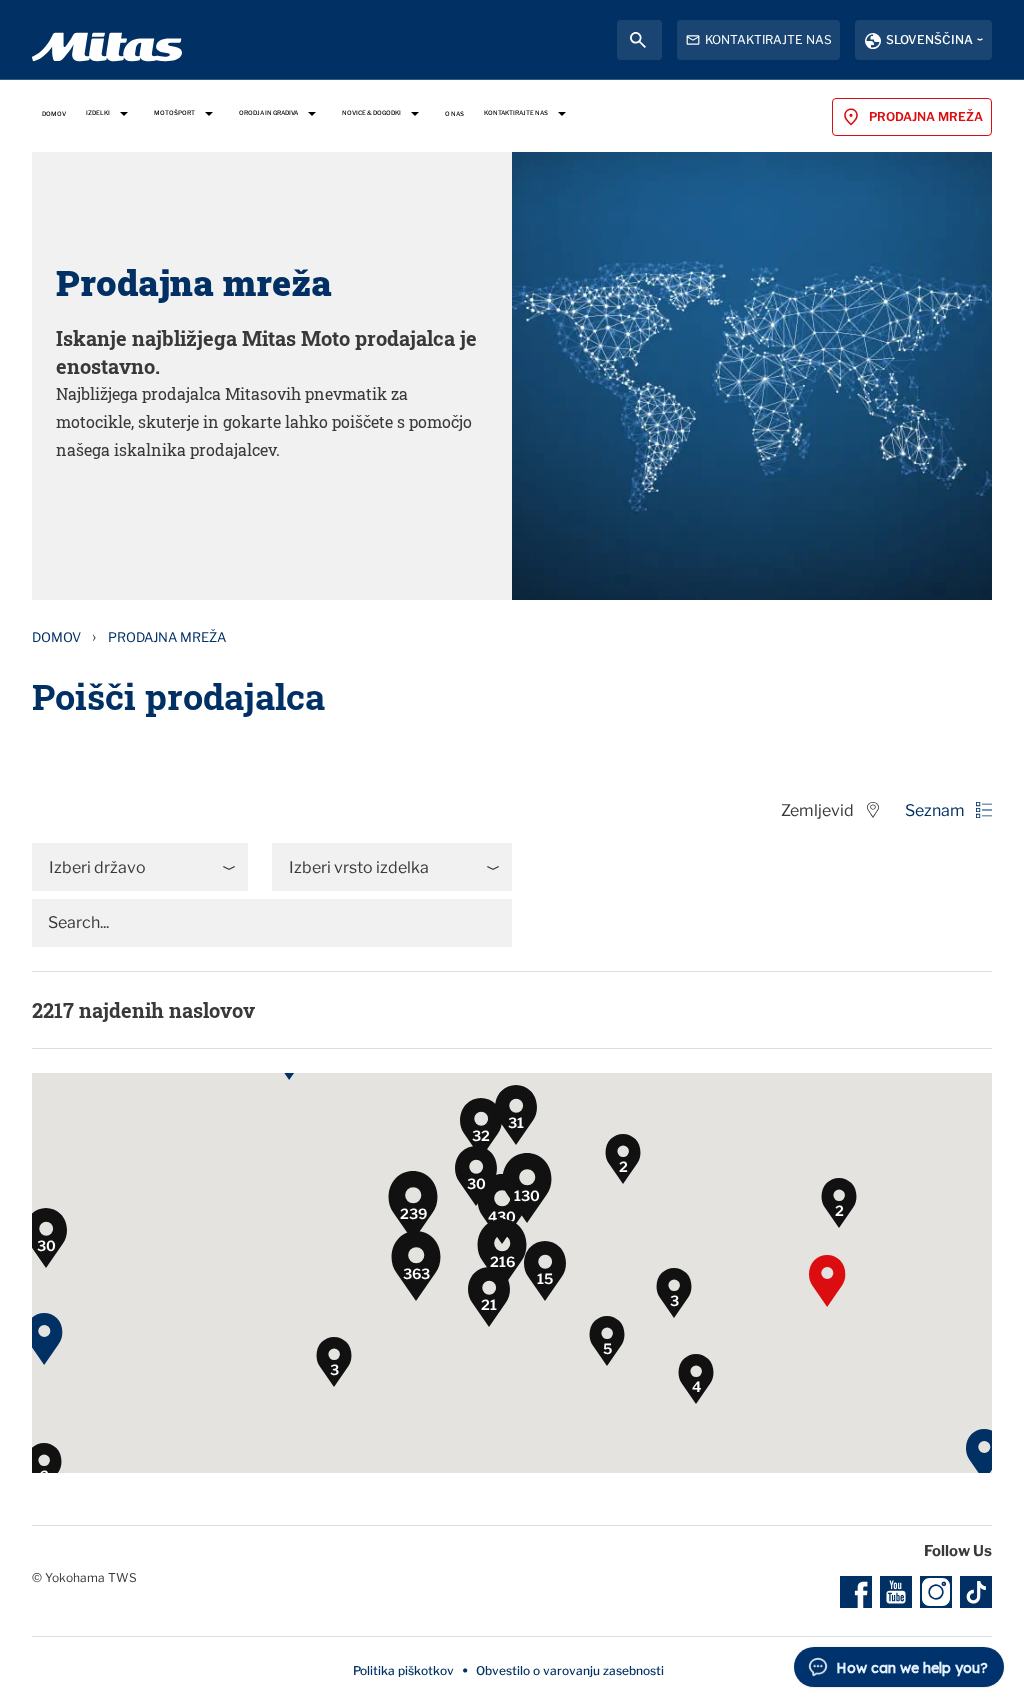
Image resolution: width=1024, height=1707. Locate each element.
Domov (56, 637)
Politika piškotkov (403, 1670)
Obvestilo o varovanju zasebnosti (570, 1670)
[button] (321, 1078)
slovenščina (929, 39)
